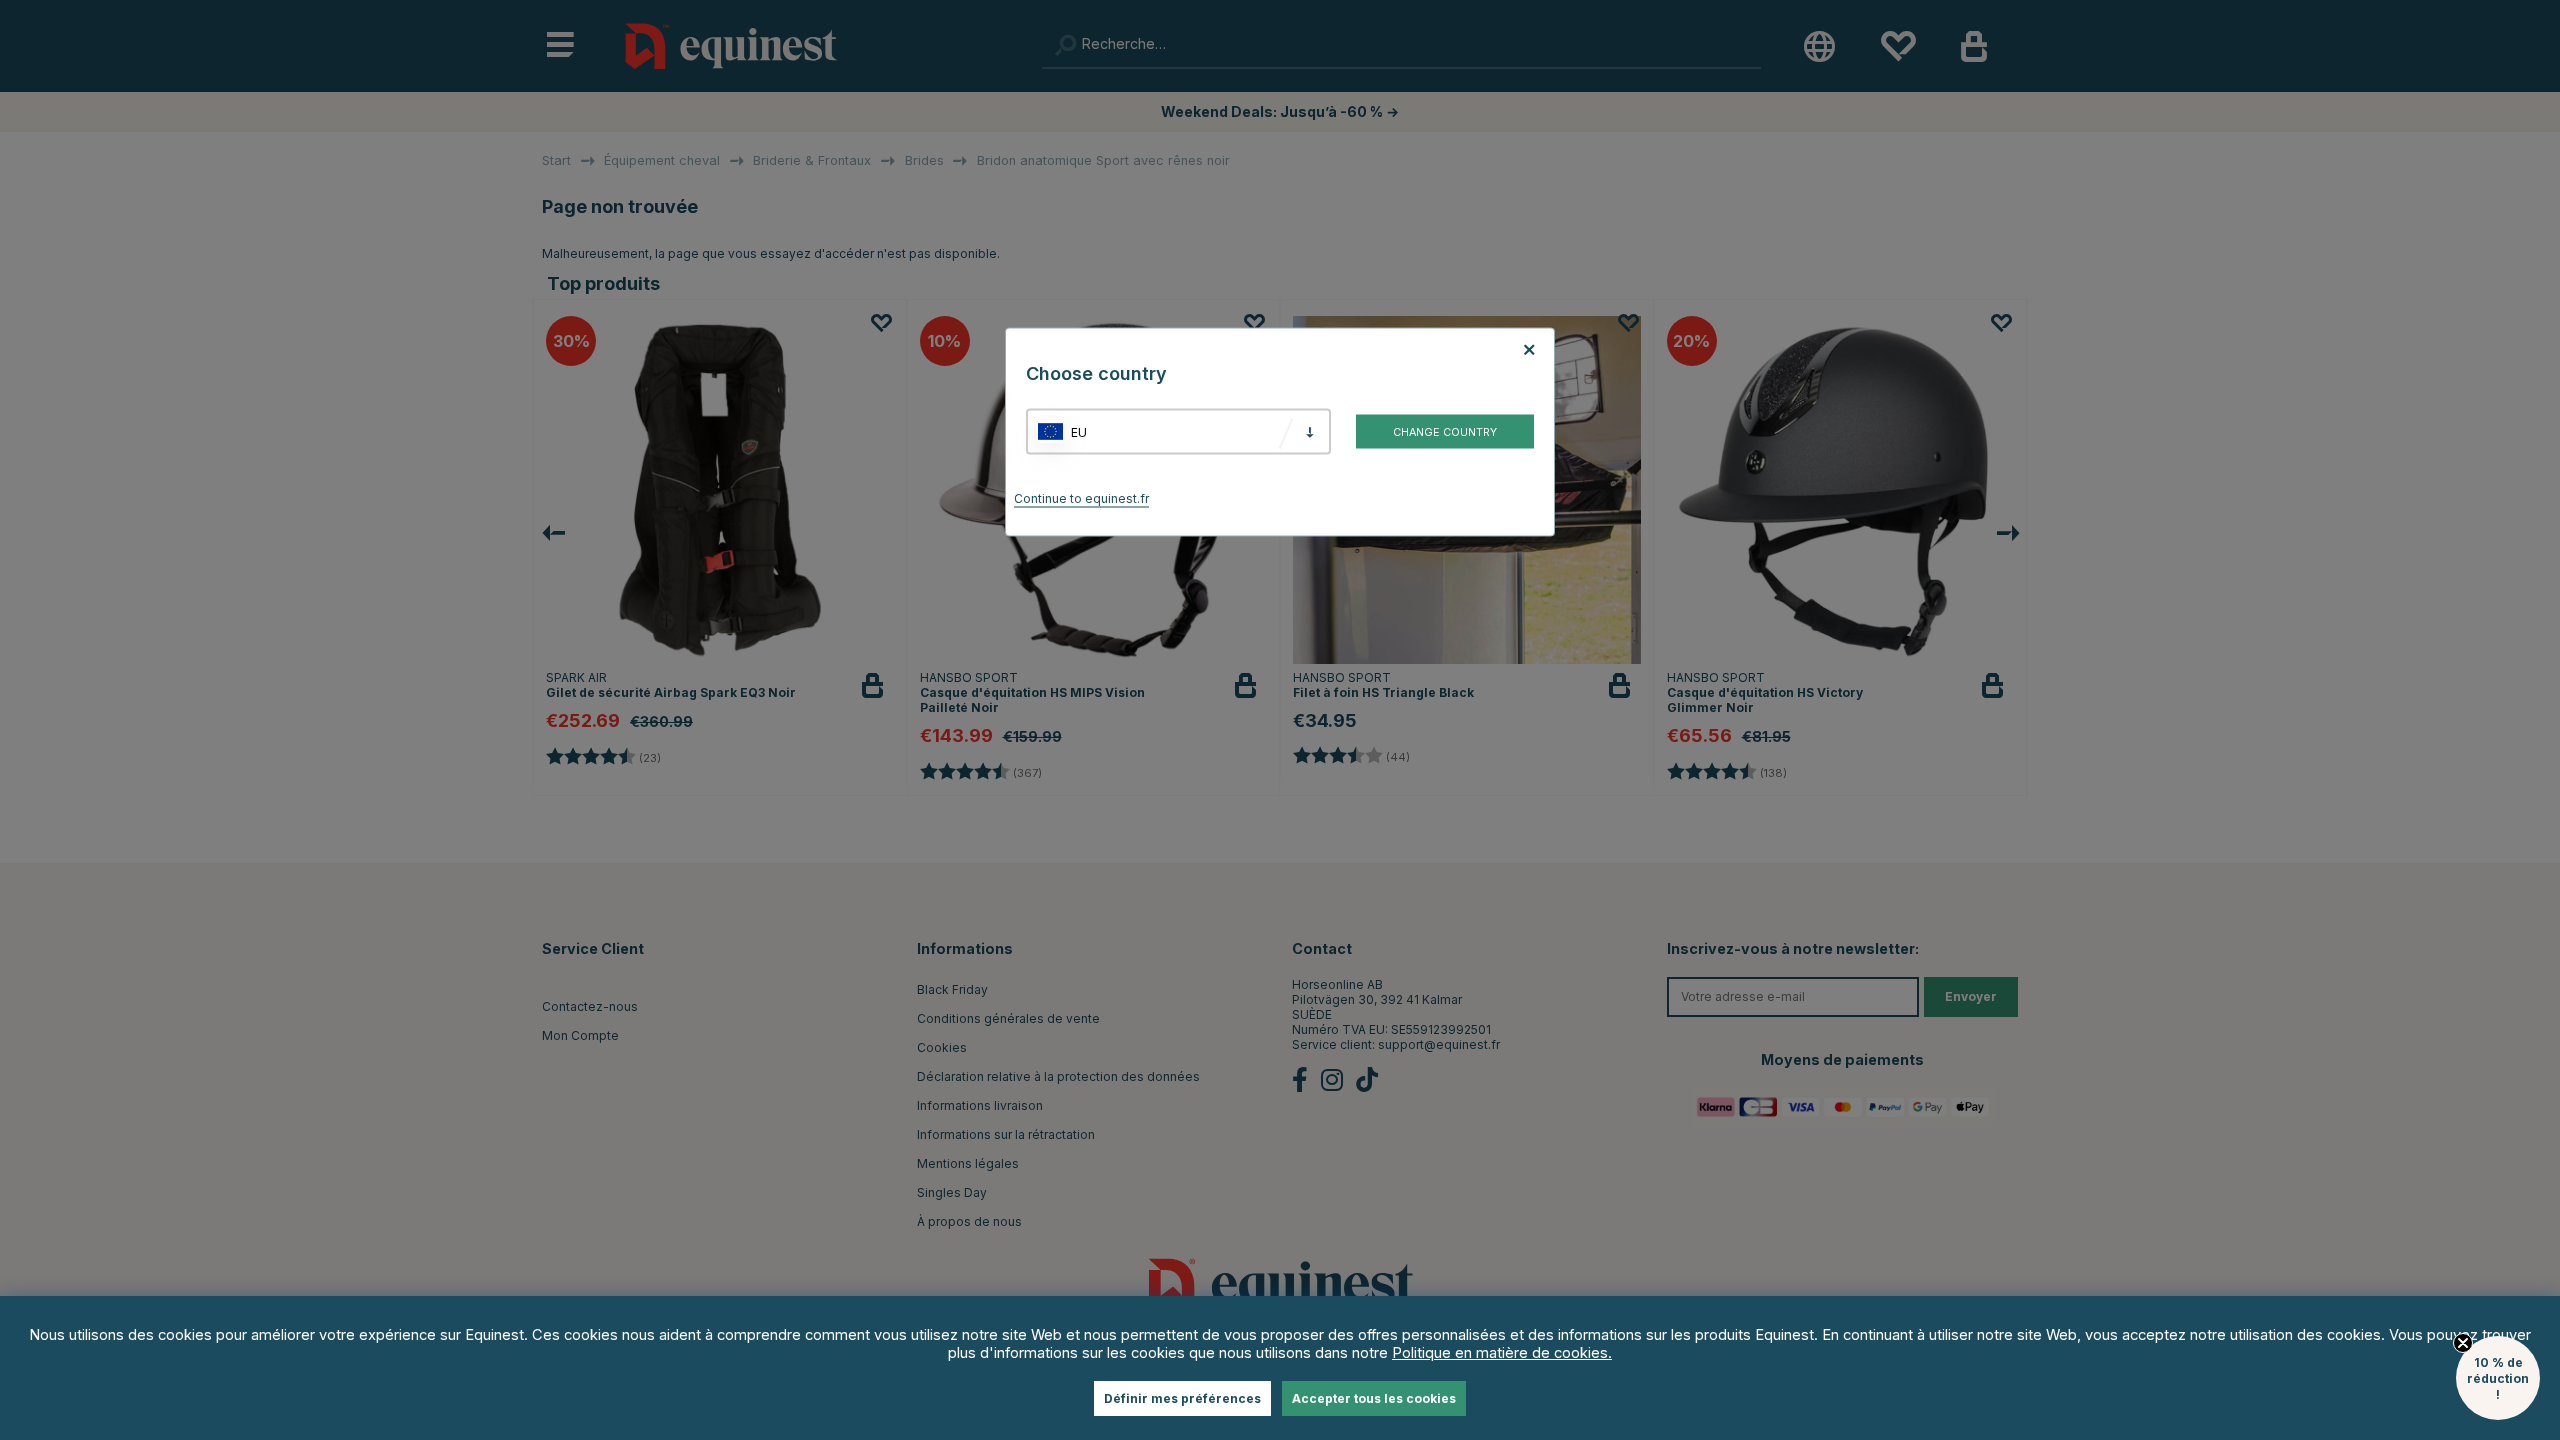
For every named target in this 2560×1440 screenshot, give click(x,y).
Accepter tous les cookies (1374, 1398)
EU (1079, 431)
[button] (2498, 1378)
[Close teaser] (2463, 1343)
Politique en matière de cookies (1500, 1353)
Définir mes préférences (1182, 1398)
